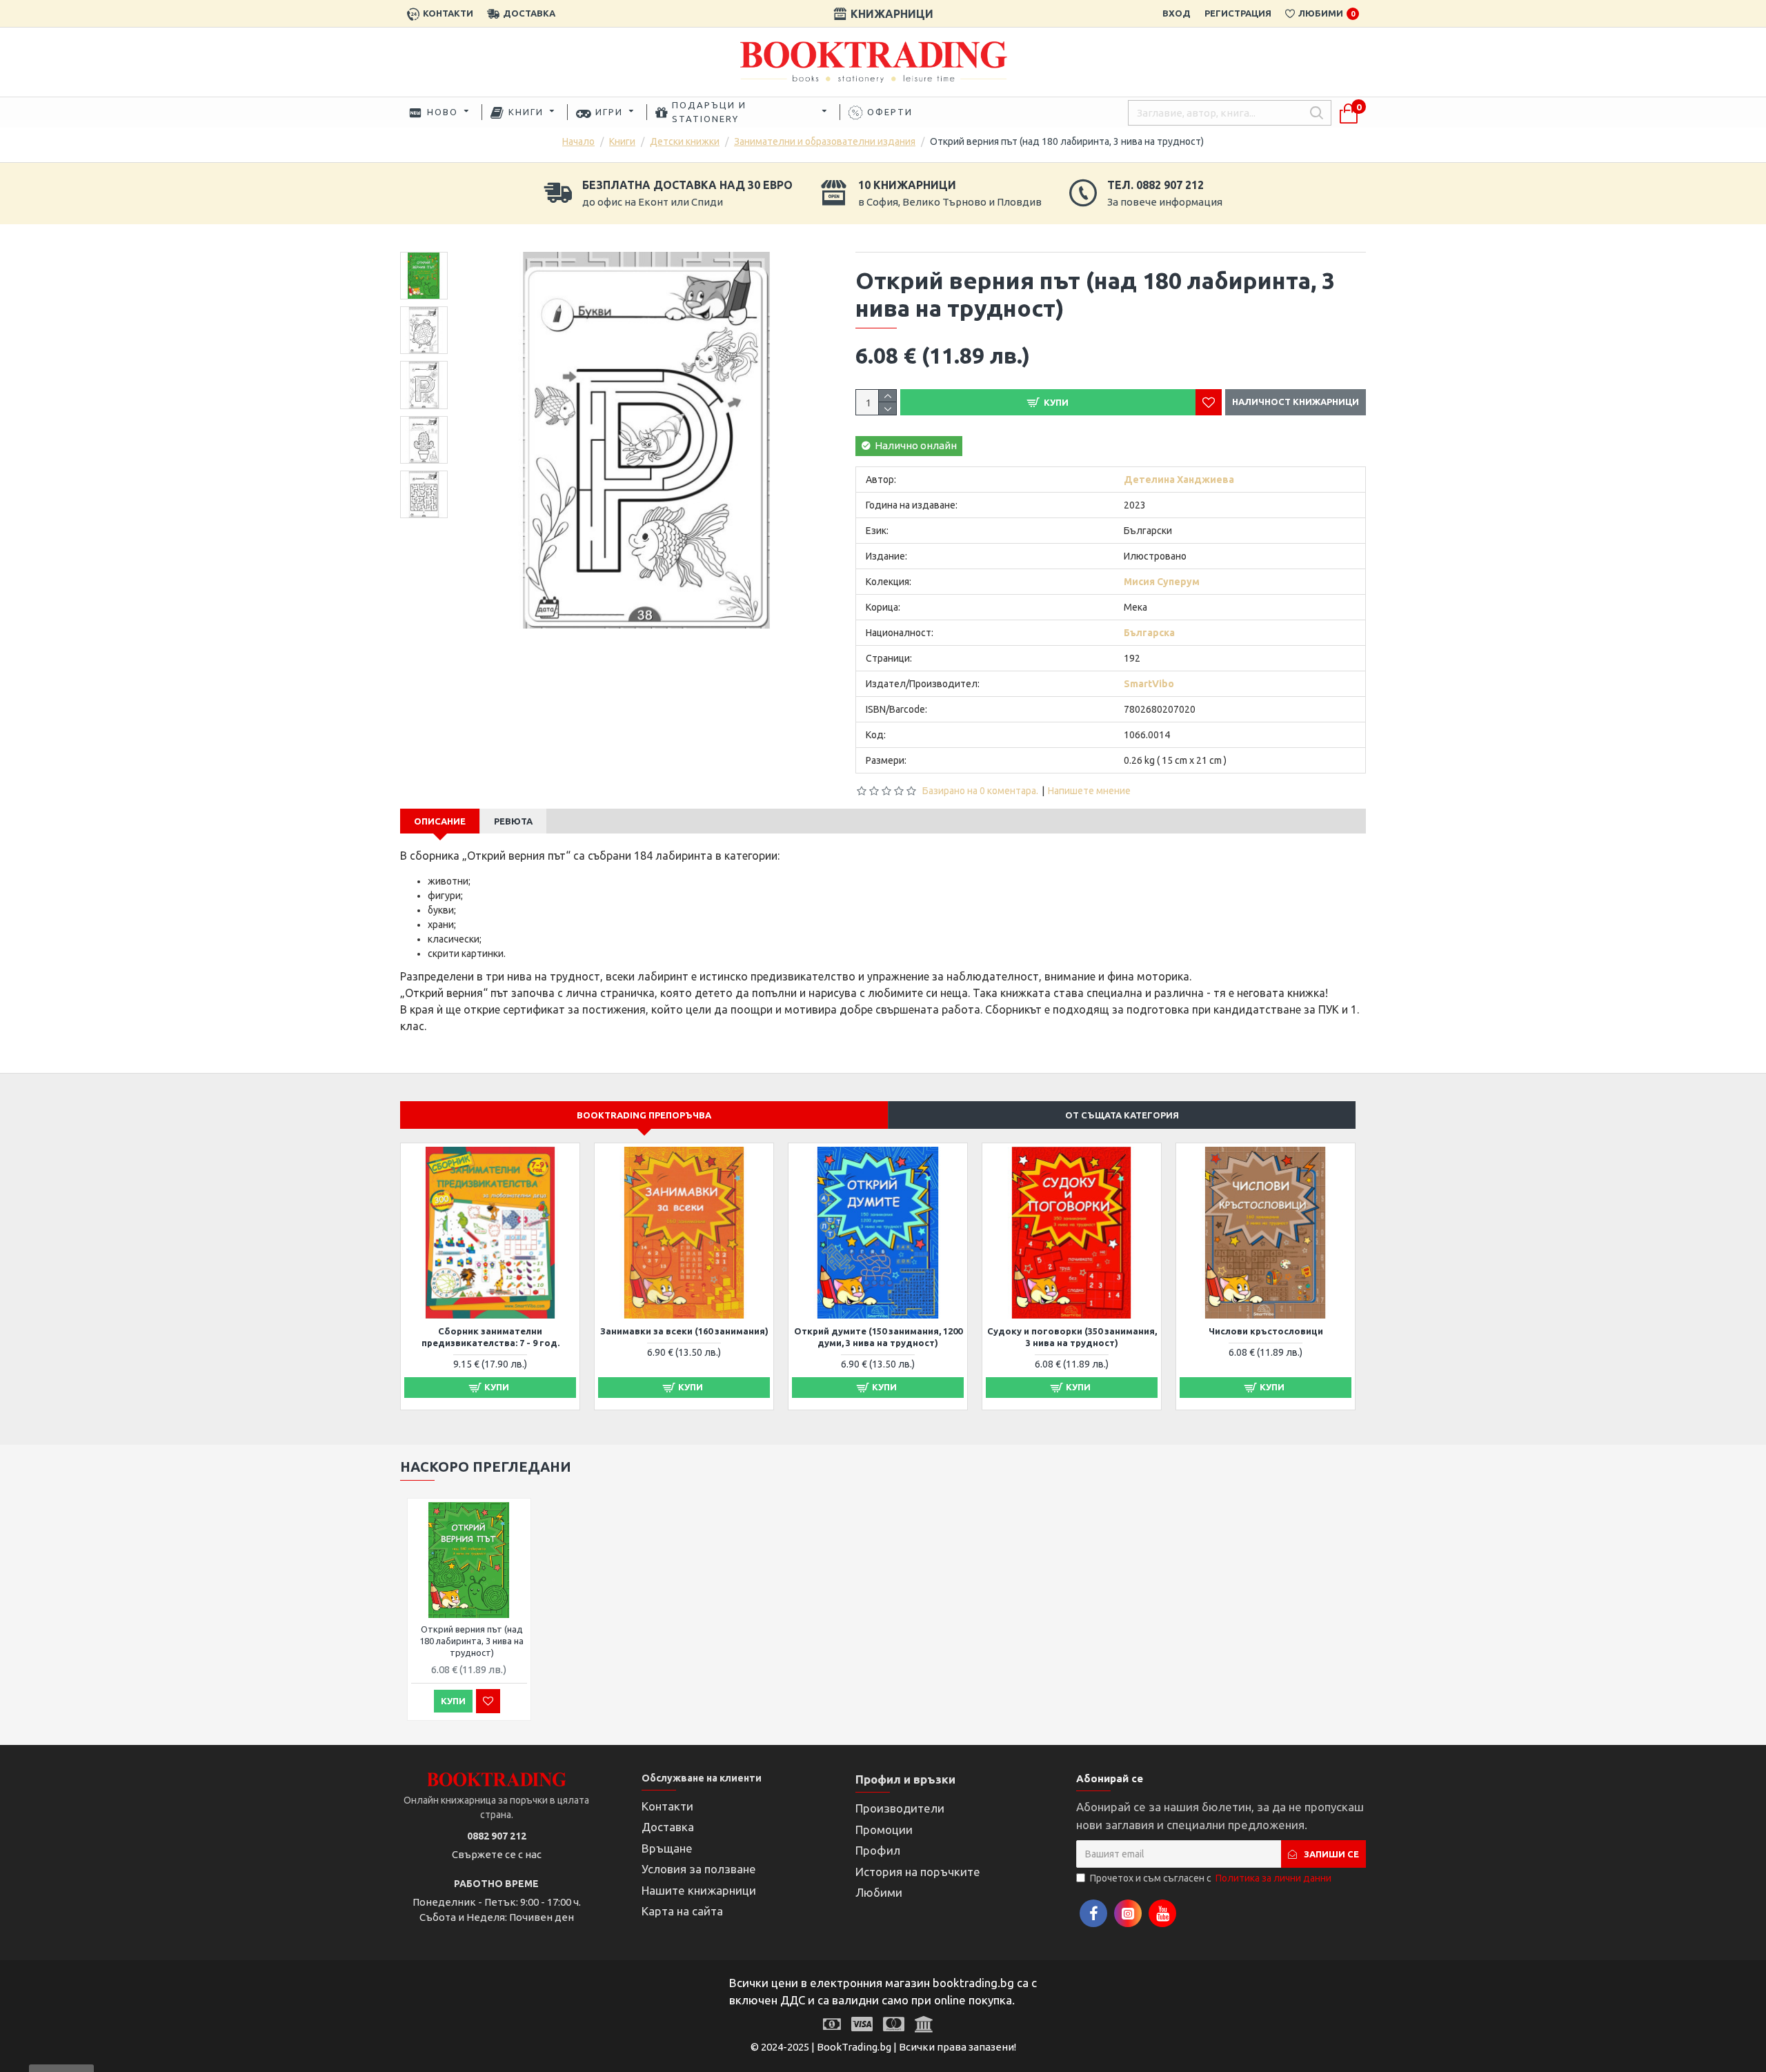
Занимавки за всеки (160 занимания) (684, 1331)
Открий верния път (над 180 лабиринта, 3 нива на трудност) (472, 1641)
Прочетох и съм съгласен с (1211, 1878)
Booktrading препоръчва (644, 1115)
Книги (622, 141)
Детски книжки (685, 141)
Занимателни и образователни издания (825, 141)
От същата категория (1122, 1115)
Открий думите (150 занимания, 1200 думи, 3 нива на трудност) (878, 1337)
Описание (440, 821)
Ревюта (513, 821)
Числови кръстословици (1266, 1331)
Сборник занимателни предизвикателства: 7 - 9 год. (490, 1337)
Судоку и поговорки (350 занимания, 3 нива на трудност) (1072, 1337)
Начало (578, 141)
